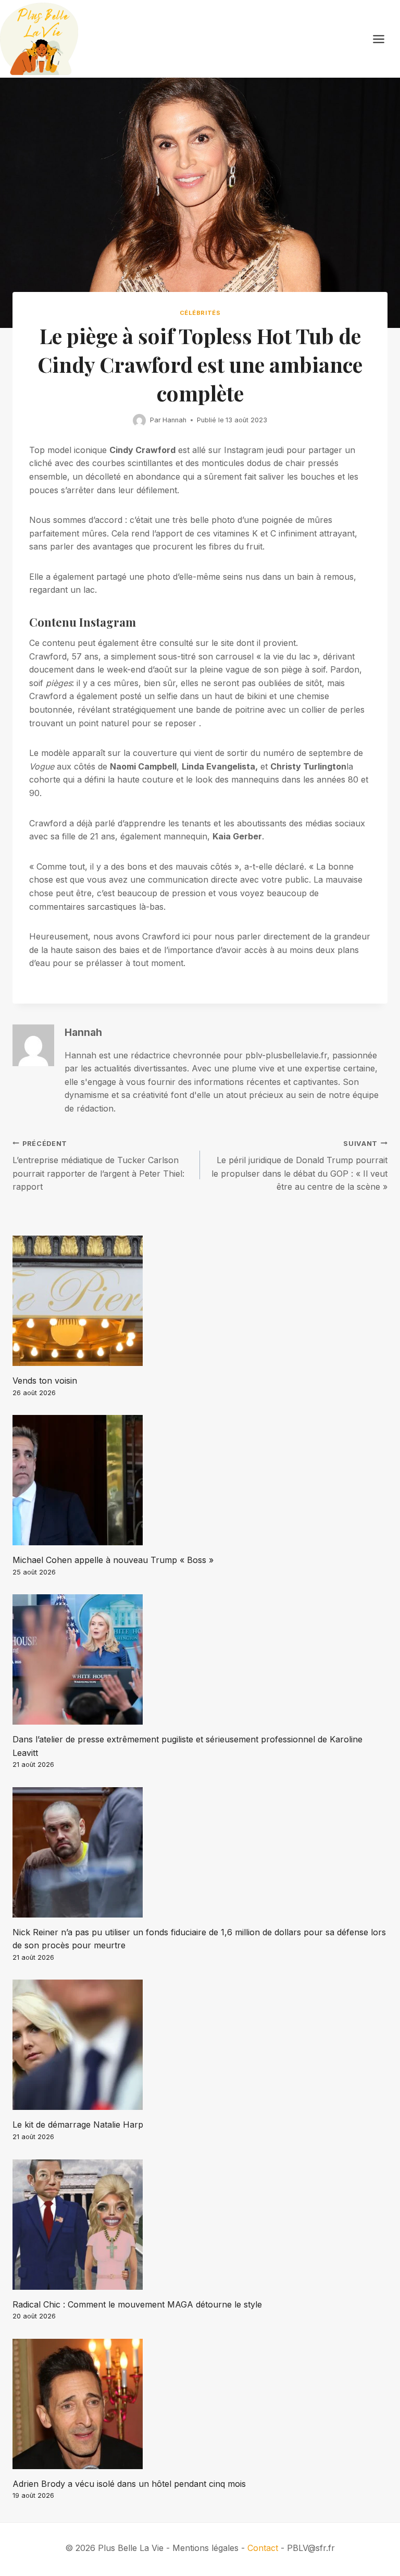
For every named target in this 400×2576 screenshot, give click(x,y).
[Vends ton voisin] (200, 1301)
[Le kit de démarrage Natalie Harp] (200, 2045)
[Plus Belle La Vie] (39, 39)
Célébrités (200, 313)
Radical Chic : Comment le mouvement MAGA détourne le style (137, 2304)
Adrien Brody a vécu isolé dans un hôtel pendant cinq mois (129, 2484)
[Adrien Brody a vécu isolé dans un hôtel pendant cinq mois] (200, 2404)
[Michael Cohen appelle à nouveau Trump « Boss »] (200, 1480)
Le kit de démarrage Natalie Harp (78, 2125)
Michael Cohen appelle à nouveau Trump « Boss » (113, 1560)
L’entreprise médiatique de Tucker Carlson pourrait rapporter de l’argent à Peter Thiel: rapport (98, 1166)
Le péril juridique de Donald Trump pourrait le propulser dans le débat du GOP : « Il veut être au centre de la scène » (299, 1166)
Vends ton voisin (45, 1381)
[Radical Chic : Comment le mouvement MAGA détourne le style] (200, 2225)
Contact (263, 2548)
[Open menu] (384, 39)
